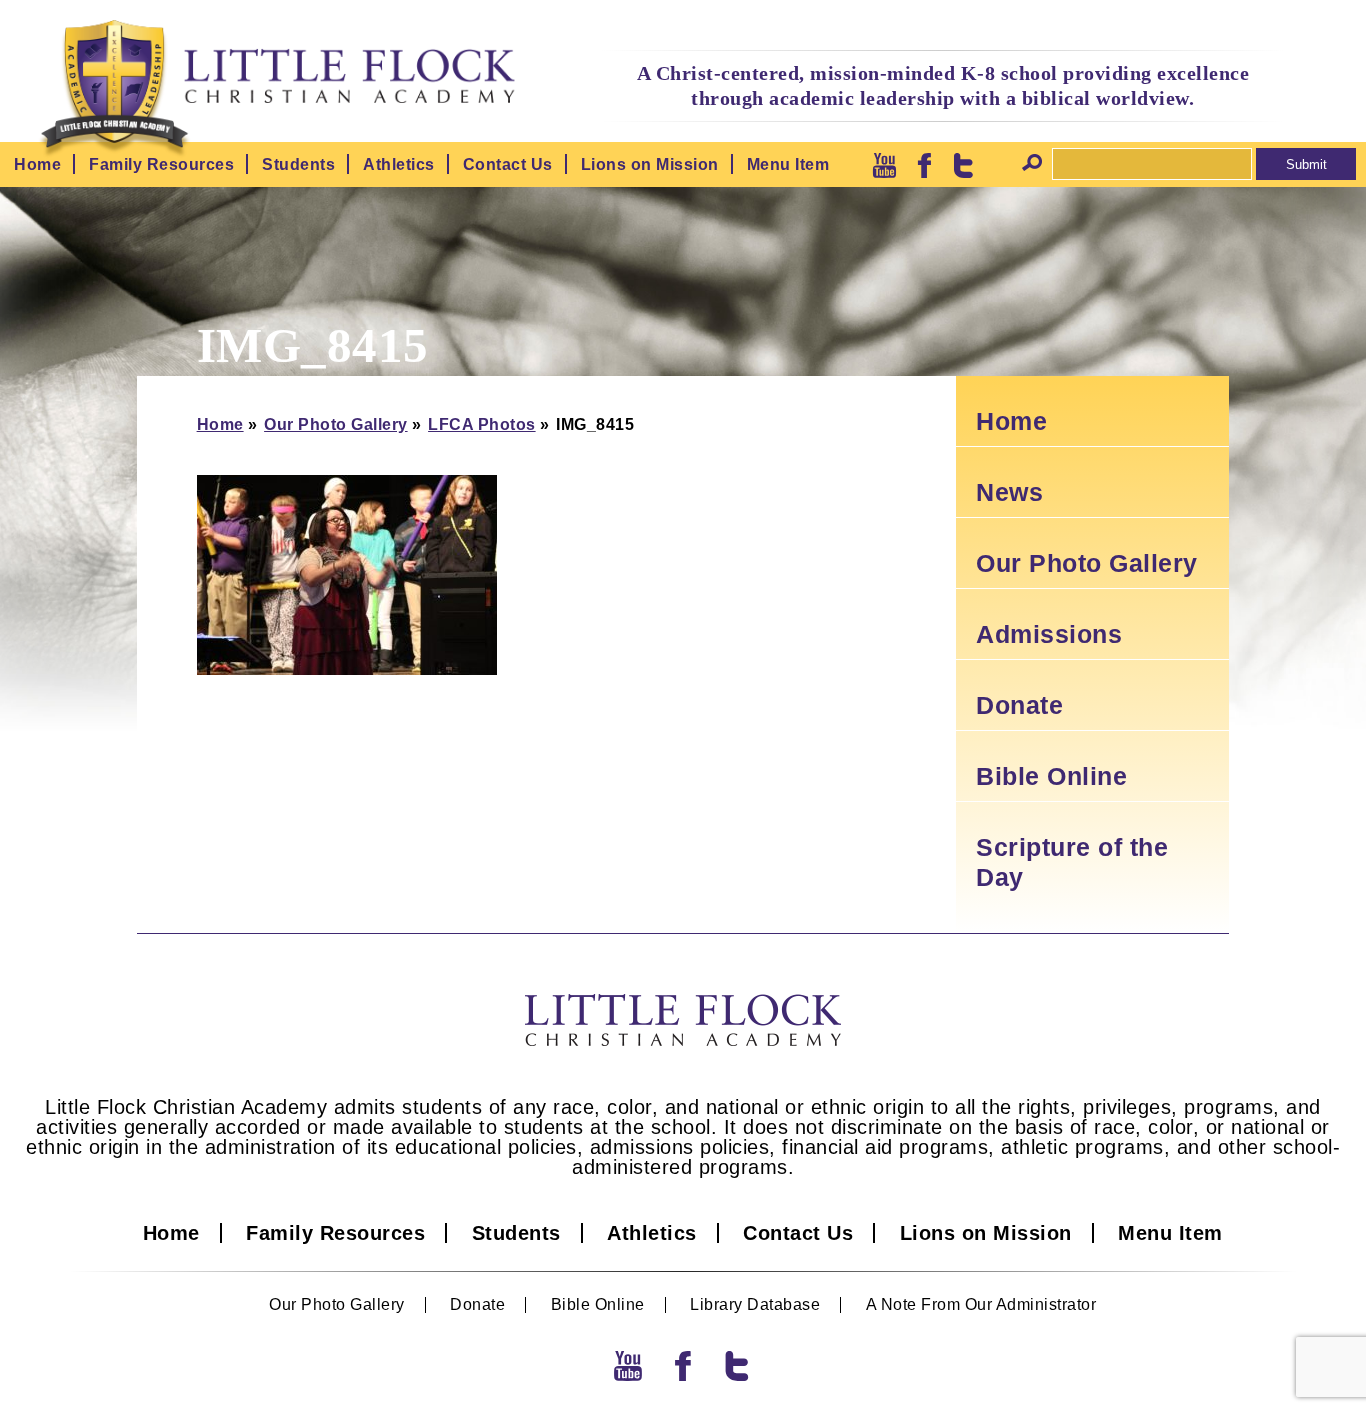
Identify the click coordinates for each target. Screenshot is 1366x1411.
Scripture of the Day (1072, 862)
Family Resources (161, 164)
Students (298, 164)
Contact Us (508, 164)
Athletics (399, 164)
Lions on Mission (650, 164)
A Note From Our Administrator (981, 1305)
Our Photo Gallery (336, 424)
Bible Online (1051, 776)
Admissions (1049, 634)
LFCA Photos (482, 424)
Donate (1019, 705)
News (1009, 492)
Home (37, 164)
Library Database (755, 1305)
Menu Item (788, 164)
